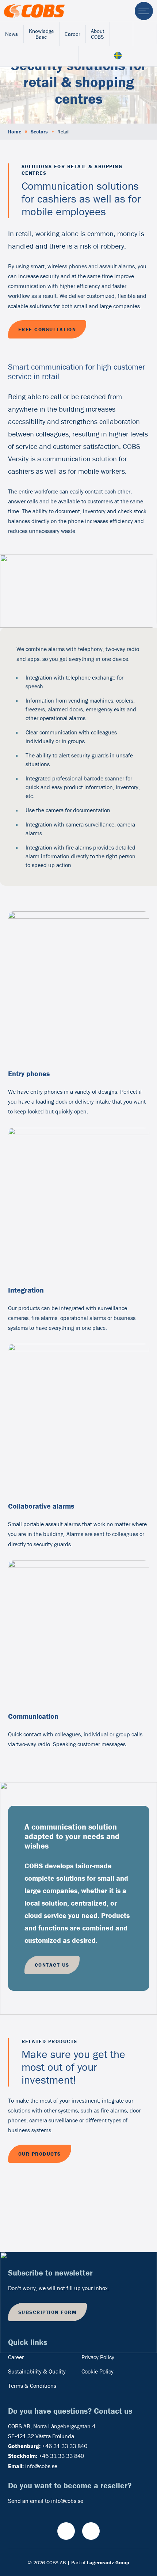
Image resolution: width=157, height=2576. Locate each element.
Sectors (39, 132)
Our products (40, 2154)
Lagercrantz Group (108, 2562)
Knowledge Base (41, 34)
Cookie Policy (97, 2371)
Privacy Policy (98, 2357)
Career (72, 34)
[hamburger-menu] (144, 11)
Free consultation (47, 329)
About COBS (98, 34)
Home (15, 132)
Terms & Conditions (32, 2386)
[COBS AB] (34, 11)
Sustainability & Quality (37, 2371)
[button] (137, 2175)
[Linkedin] (91, 2531)
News (12, 34)
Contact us (52, 1965)
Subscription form (48, 2312)
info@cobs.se (41, 2466)
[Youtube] (66, 2531)
